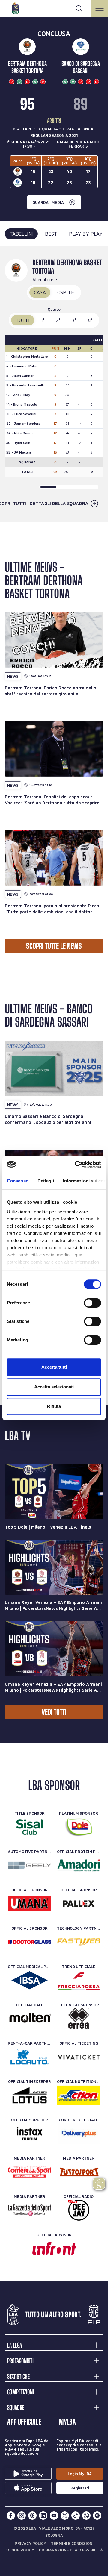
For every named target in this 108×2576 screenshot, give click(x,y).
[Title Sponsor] (30, 1827)
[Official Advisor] (54, 2248)
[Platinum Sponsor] (79, 1827)
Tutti (23, 320)
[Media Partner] (30, 2172)
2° (58, 320)
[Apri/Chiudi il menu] (100, 8)
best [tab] (51, 234)
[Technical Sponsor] (79, 2019)
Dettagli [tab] (46, 1181)
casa (40, 292)
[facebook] (11, 2516)
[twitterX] (65, 2516)
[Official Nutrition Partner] (79, 2095)
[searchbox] (54, 7)
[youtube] (54, 2516)
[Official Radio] (79, 2210)
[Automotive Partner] (30, 1865)
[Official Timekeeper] (30, 2095)
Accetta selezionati (54, 1387)
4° (90, 320)
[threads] (32, 2516)
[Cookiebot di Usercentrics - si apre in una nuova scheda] (76, 1165)
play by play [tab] (86, 234)
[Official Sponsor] (30, 1904)
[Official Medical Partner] (30, 1980)
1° (43, 320)
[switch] (93, 1303)
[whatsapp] (86, 2516)
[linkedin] (43, 2516)
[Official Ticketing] (79, 2057)
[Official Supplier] (30, 2134)
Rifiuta (54, 1406)
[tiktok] (76, 2516)
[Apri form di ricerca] (79, 8)
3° (74, 320)
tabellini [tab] (21, 234)
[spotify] (97, 2516)
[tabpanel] (54, 385)
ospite (66, 292)
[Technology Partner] (79, 1942)
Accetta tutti (54, 1367)
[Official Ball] (30, 2019)
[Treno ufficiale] (79, 1980)
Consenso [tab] (18, 1181)
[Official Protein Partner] (79, 1865)
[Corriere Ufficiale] (79, 2134)
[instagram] (22, 2516)
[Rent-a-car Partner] (30, 2057)
